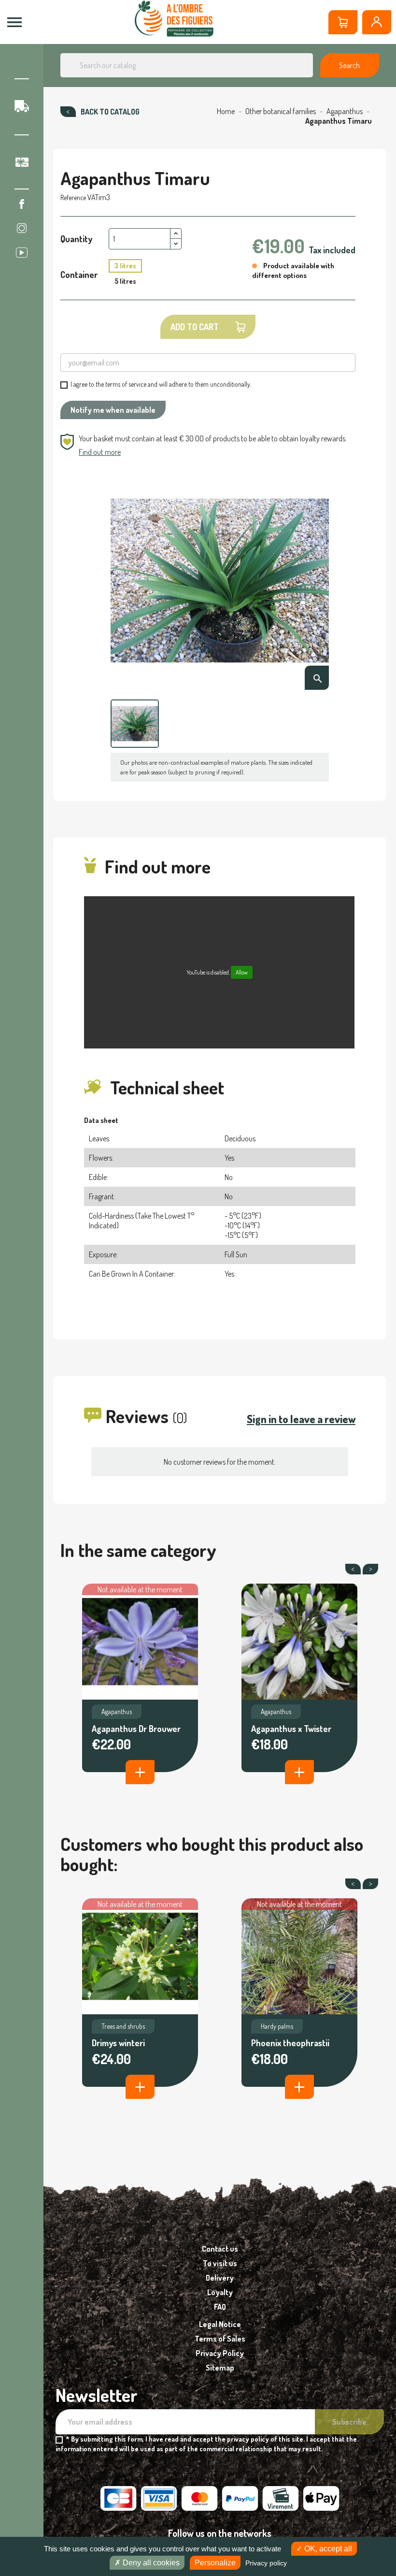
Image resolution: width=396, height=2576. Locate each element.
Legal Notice (220, 2324)
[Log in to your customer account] (377, 22)
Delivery (220, 2278)
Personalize (215, 2563)
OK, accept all (327, 2549)
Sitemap (220, 2368)
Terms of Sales (220, 2339)
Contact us (220, 2249)
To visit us (220, 2263)
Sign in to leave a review (301, 1419)
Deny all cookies (150, 2563)
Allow (242, 972)
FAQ (220, 2307)
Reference (73, 197)
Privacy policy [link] (266, 2563)
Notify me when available (113, 410)
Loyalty (220, 2292)
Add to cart (195, 327)
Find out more (100, 452)
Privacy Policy (220, 2353)
